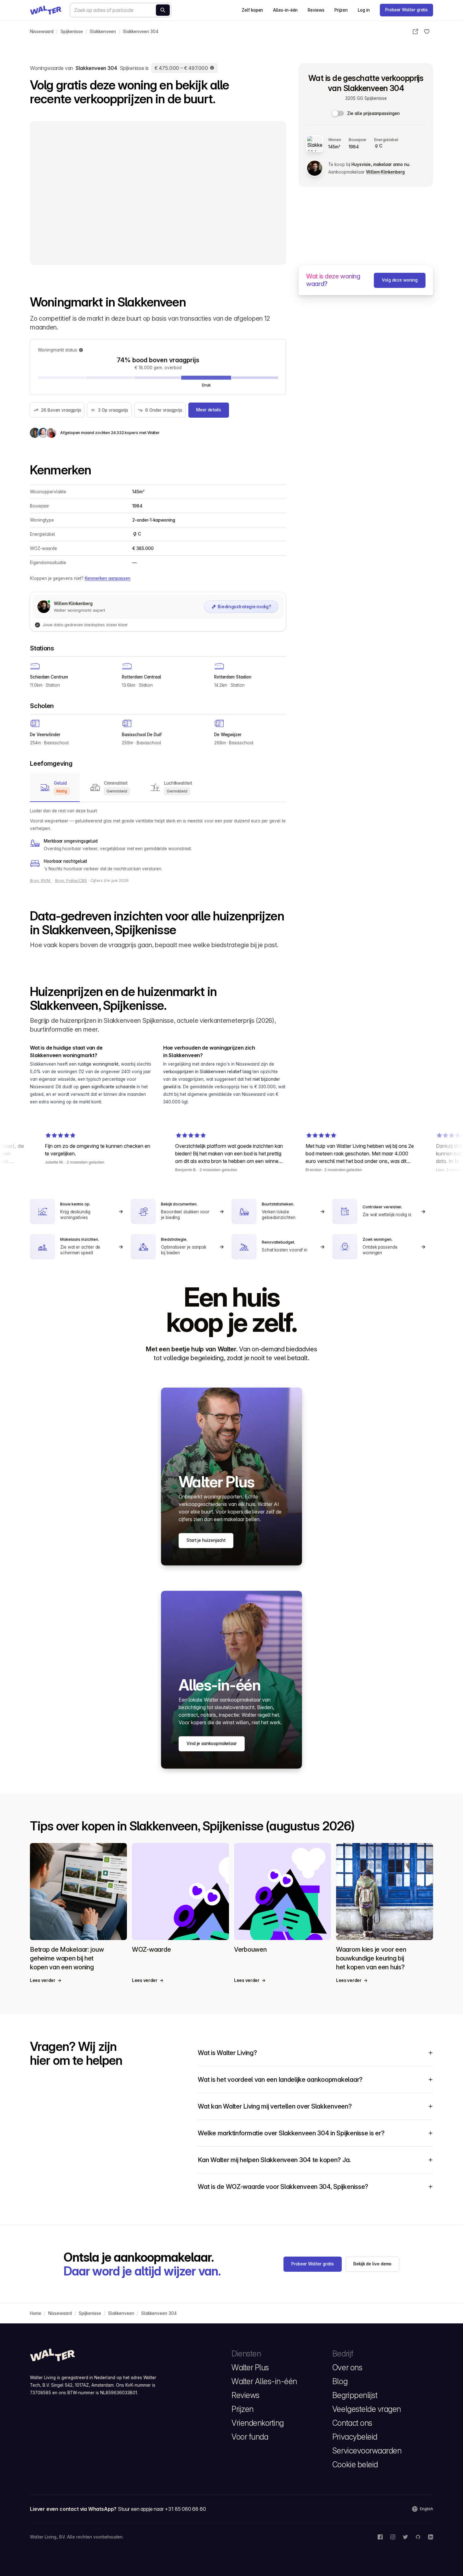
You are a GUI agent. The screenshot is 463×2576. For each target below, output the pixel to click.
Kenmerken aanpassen (108, 578)
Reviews (316, 10)
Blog (340, 2381)
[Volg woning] (427, 31)
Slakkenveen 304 (141, 31)
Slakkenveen (103, 31)
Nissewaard (42, 31)
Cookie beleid (355, 2464)
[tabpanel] (158, 840)
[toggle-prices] (338, 113)
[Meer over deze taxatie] (212, 68)
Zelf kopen (252, 10)
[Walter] (46, 10)
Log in (364, 10)
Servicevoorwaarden (367, 2451)
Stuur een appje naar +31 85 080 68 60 (162, 2509)
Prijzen (341, 10)
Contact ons (352, 2423)
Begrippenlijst (355, 2395)
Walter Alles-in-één (264, 2381)
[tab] (55, 787)
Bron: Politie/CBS (71, 881)
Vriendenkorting (258, 2423)
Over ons (347, 2367)
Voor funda (250, 2437)
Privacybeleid (355, 2437)
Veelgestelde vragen (367, 2409)
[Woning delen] (415, 31)
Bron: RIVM (41, 881)
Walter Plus (250, 2367)
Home (36, 2313)
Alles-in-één (285, 10)
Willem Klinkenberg (385, 172)
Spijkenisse (72, 31)
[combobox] (121, 10)
